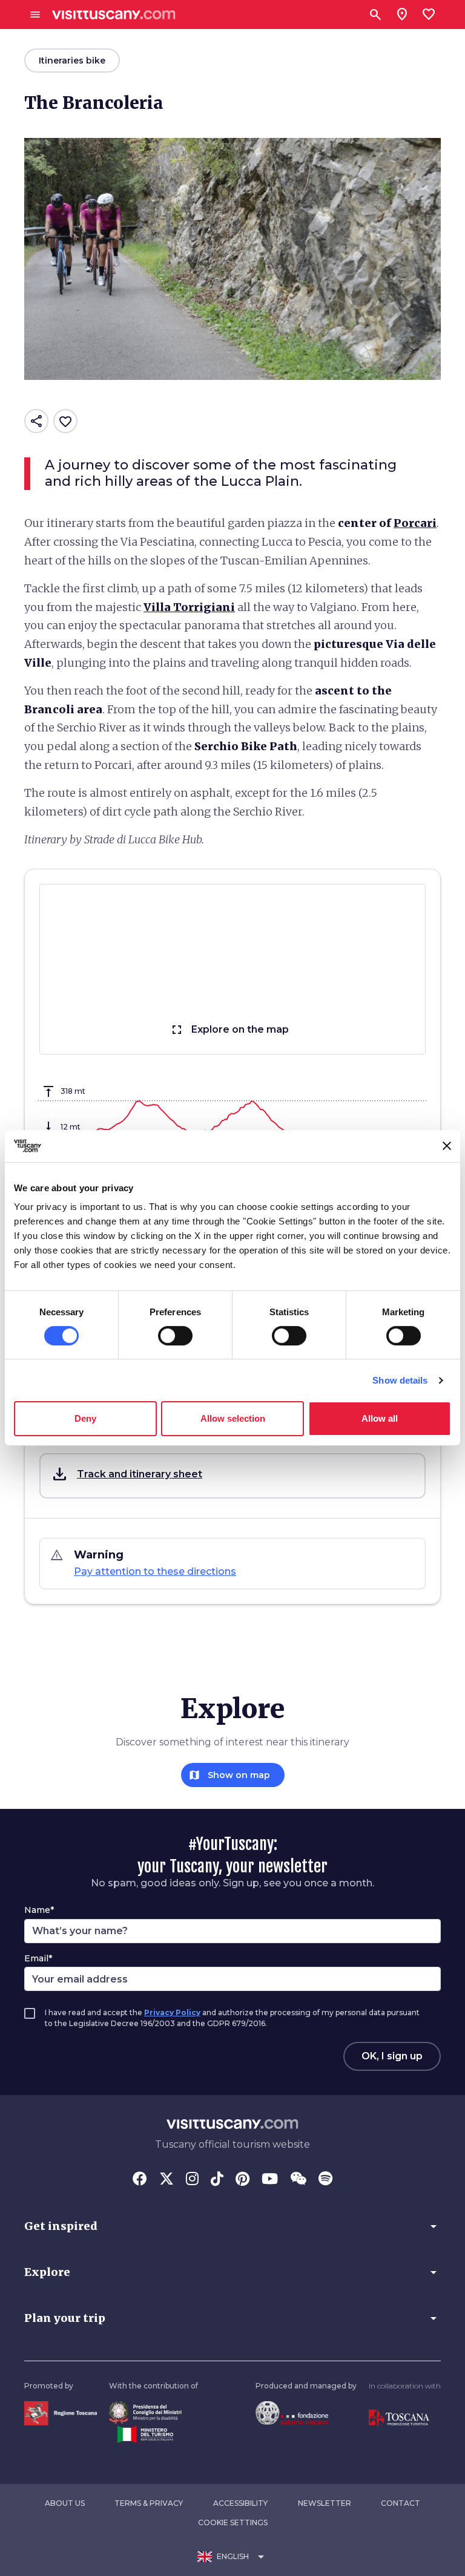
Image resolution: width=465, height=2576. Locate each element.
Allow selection (233, 1418)
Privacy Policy (172, 2012)
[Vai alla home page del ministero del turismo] (145, 2434)
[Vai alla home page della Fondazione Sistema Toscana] (292, 2412)
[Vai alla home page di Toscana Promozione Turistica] (399, 2417)
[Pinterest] (242, 2180)
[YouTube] (270, 2180)
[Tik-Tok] (217, 2180)
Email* (38, 1958)
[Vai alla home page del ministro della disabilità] (145, 2412)
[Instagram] (192, 2180)
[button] (232, 1476)
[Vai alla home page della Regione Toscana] (61, 2412)
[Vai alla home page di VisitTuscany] (114, 15)
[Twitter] (167, 2180)
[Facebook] (140, 2180)
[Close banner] (447, 1146)
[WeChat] (298, 2180)
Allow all (380, 1418)
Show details (400, 1380)
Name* (39, 1910)
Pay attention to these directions (155, 1571)
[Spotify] (325, 2180)
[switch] (175, 1336)
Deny (85, 1418)
